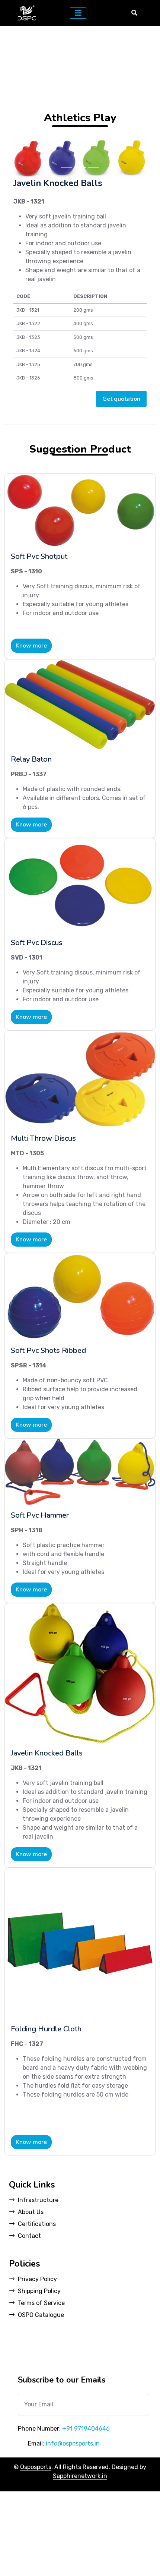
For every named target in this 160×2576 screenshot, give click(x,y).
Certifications (37, 2309)
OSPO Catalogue (41, 2399)
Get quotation (121, 484)
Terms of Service (41, 2388)
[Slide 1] (67, 252)
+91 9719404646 (86, 2513)
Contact (29, 2320)
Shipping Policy (39, 2376)
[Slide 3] (93, 252)
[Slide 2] (80, 252)
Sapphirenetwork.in (80, 2561)
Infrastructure (38, 2285)
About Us (31, 2297)
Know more (31, 730)
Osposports (36, 2552)
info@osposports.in (73, 2528)
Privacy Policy (37, 2364)
